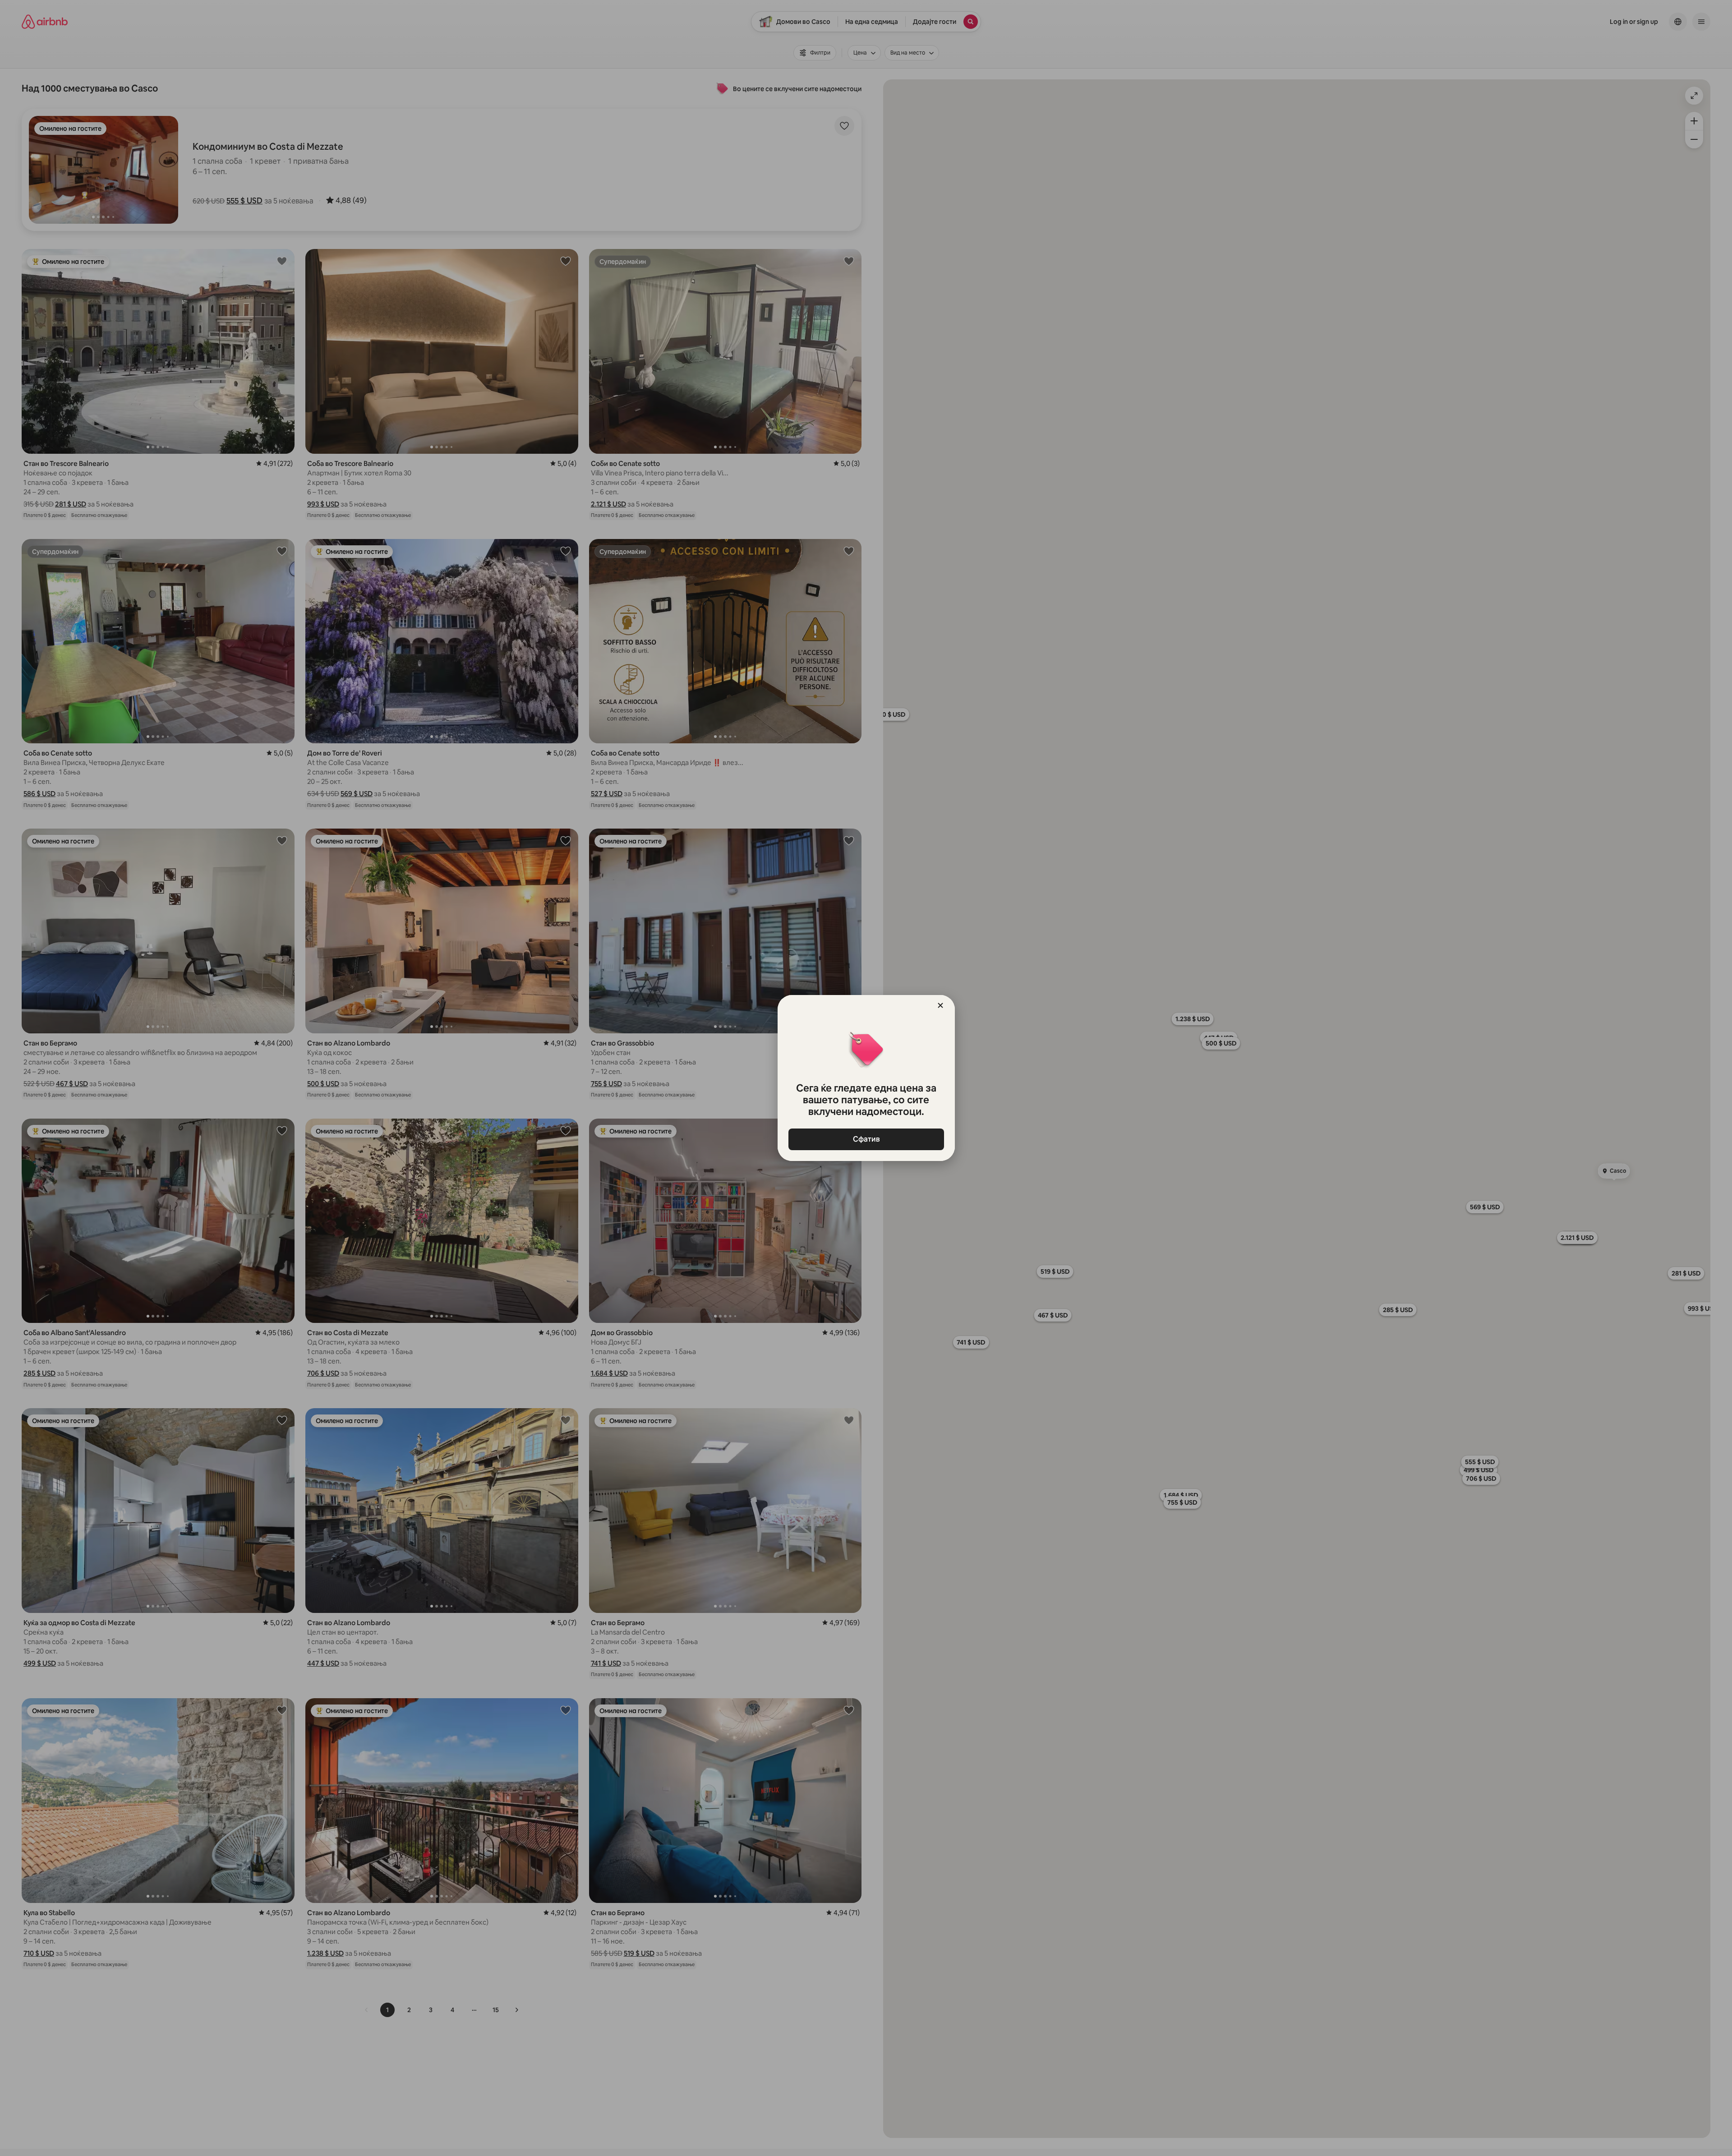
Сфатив (866, 1139)
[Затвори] (940, 1005)
